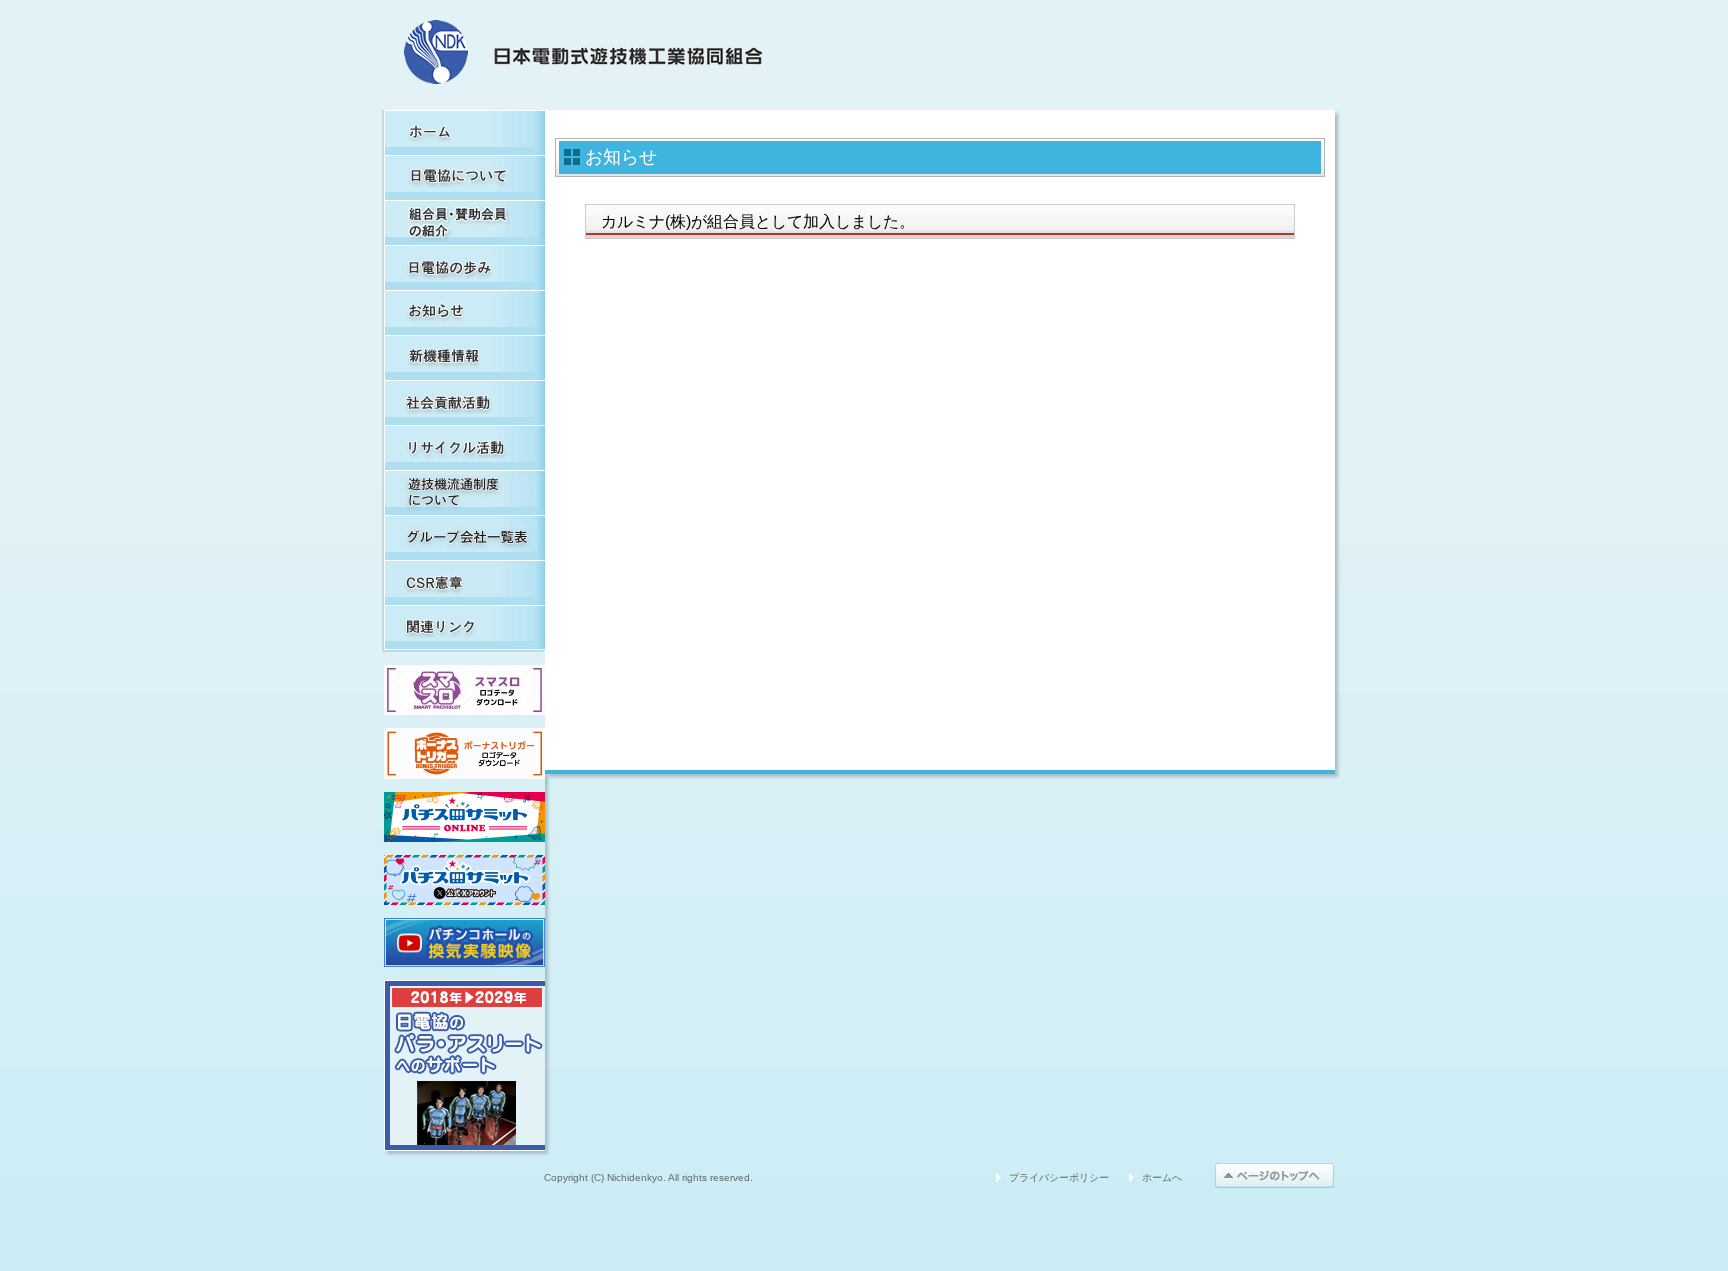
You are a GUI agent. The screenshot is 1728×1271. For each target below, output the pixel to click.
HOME (464, 132)
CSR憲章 (464, 582)
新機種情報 (464, 357)
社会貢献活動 (464, 402)
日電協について (464, 177)
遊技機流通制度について (464, 492)
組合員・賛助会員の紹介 (464, 222)
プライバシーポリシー (1059, 1177)
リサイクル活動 (464, 447)
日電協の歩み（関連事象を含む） (464, 267)
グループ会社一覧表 (464, 537)
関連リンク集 (464, 627)
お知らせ (464, 312)
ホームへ (1162, 1177)
